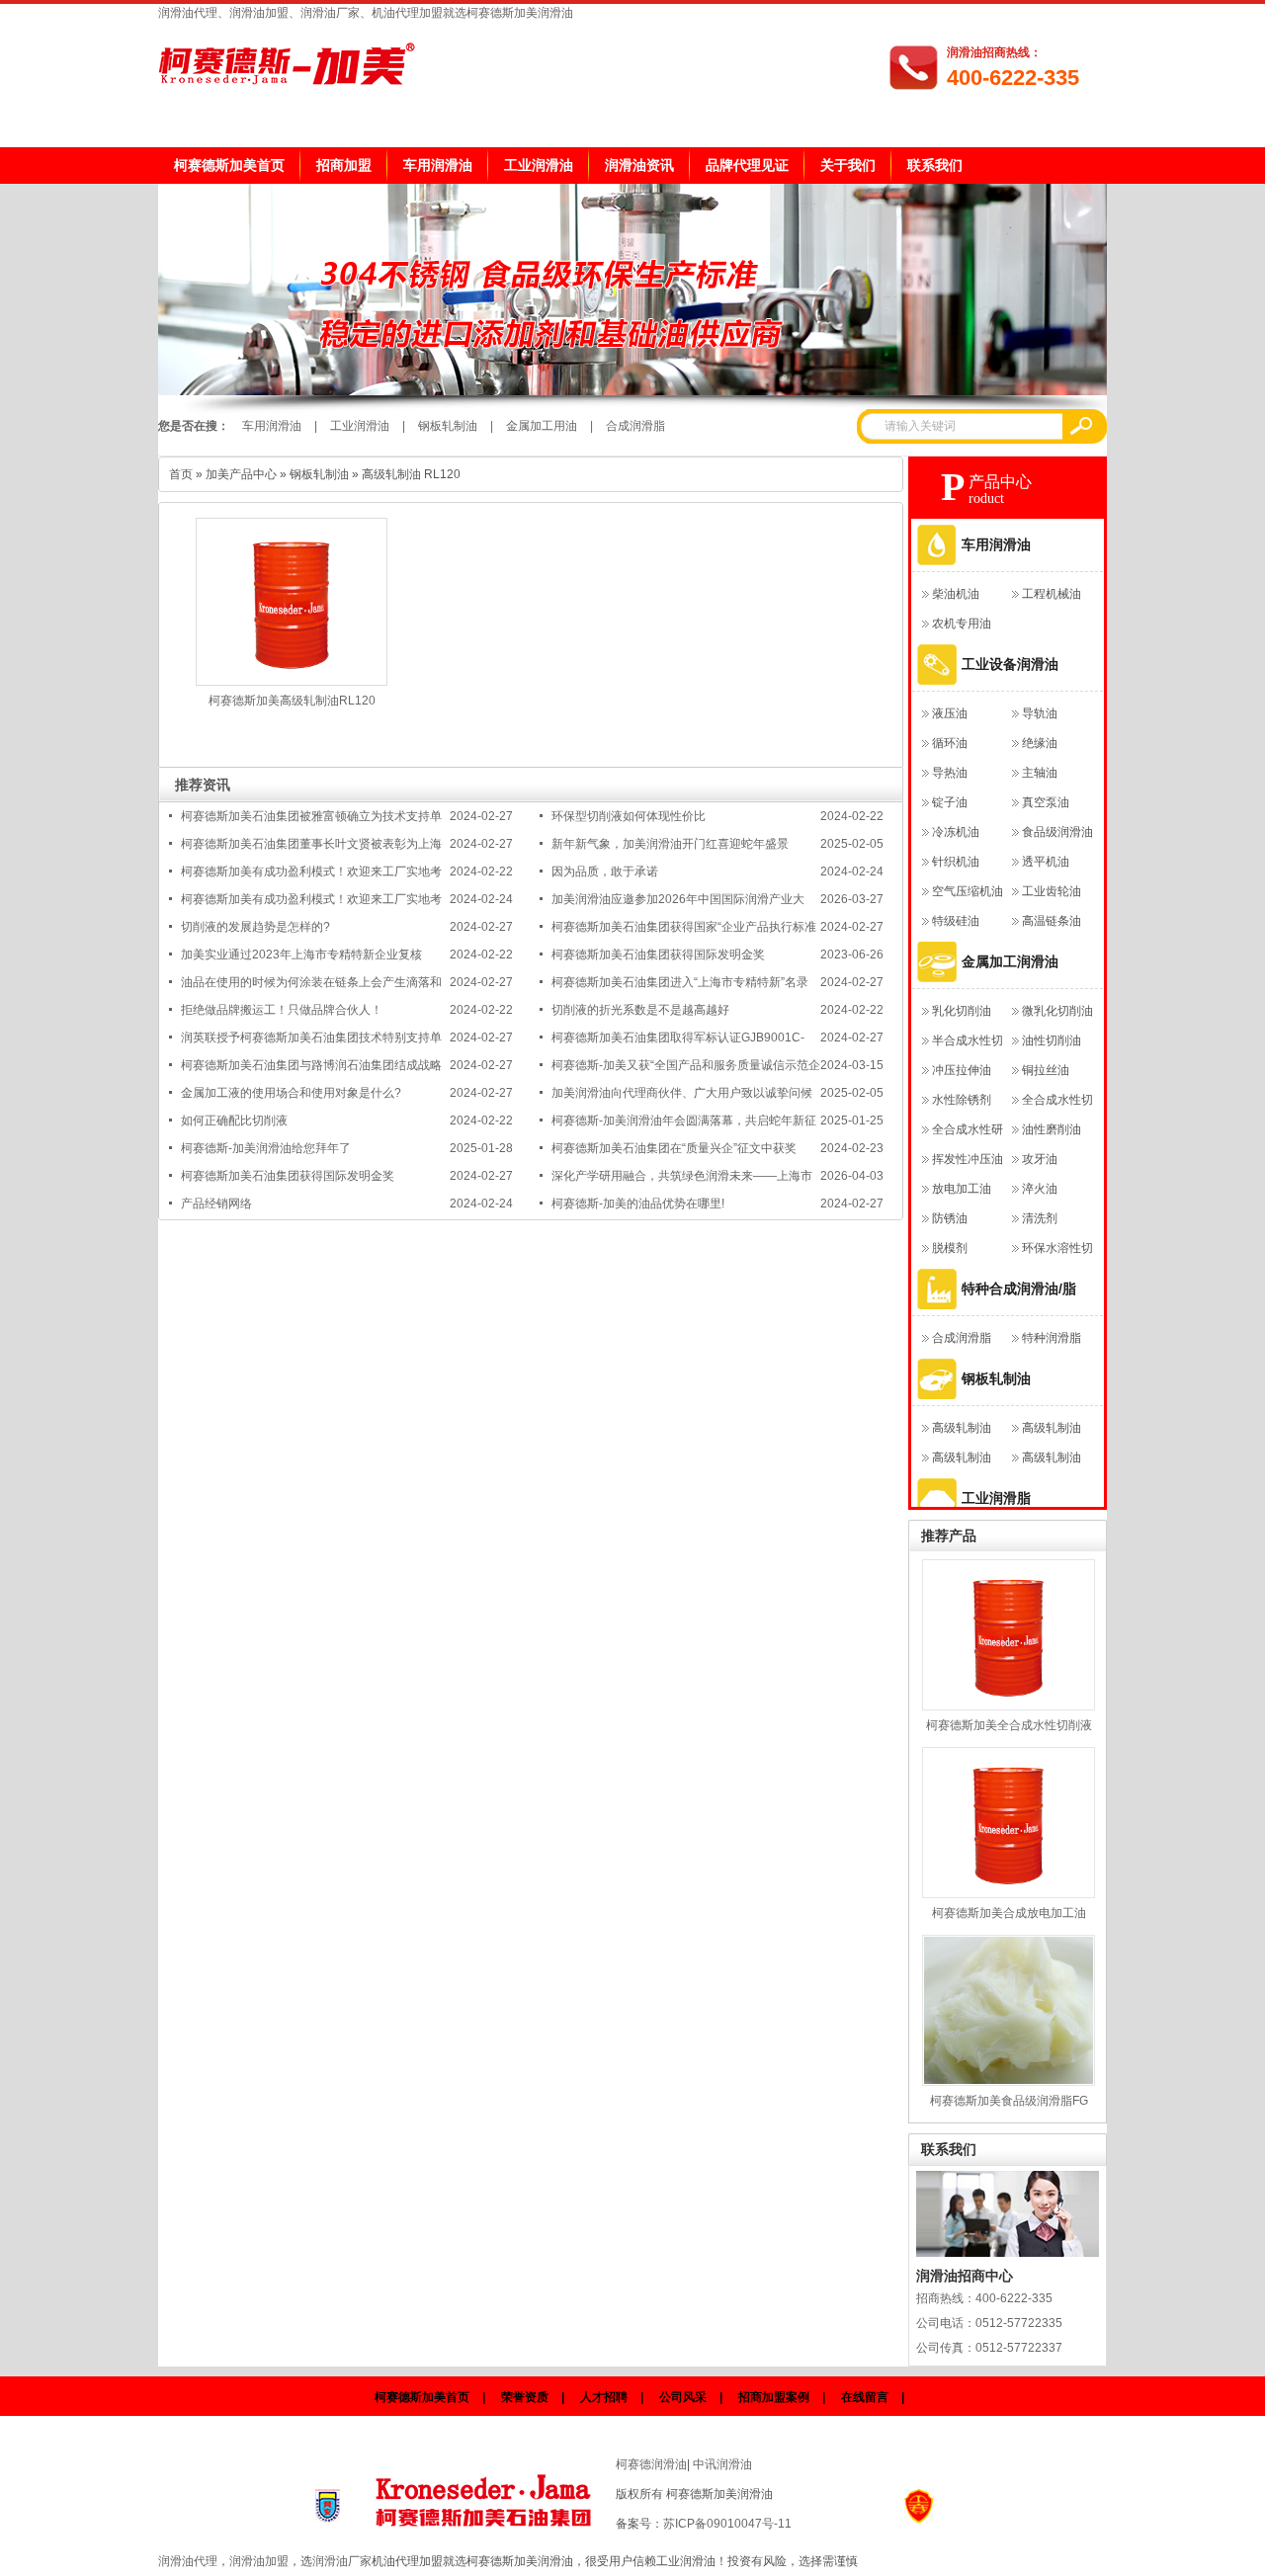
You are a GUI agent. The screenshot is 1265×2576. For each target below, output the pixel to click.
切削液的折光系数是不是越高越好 (640, 1010)
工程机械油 (1052, 594)
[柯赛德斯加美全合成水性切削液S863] (1009, 1635)
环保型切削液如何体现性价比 (629, 816)
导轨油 (1040, 713)
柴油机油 (956, 594)
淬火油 (1040, 1189)
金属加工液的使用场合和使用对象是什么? (291, 1093)
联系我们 (935, 166)
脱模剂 (950, 1248)
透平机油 (1046, 862)
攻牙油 (1040, 1159)
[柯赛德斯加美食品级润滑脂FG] (1009, 2010)
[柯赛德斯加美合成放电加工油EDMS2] (1009, 1823)
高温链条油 (1052, 921)
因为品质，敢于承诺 (605, 872)
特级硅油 (956, 921)
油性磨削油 (1052, 1129)
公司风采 (683, 2397)
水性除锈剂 (962, 1100)
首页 (181, 474)
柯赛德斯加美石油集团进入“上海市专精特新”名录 (680, 982)
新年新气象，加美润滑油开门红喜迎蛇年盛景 (670, 844)
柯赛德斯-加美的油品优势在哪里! (638, 1204)
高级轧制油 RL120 (411, 474)
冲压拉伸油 (962, 1070)
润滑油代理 (188, 2561)
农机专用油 (962, 623)
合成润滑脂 (635, 426)
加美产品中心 (241, 474)
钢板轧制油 (448, 426)
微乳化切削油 (1057, 1011)
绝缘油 (1040, 743)
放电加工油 (962, 1189)
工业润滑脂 (996, 1498)
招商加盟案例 (774, 2397)
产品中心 (1000, 482)
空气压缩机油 (968, 891)
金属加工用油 (542, 426)
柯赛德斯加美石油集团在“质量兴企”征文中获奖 (674, 1148)
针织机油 (956, 862)
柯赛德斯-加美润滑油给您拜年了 (266, 1148)
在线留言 (865, 2397)
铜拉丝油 (1046, 1070)
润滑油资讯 (639, 166)
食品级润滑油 (1057, 832)
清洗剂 (1040, 1218)
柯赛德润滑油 (651, 2464)
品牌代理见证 (747, 166)
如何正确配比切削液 (234, 1121)
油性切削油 (1052, 1040)
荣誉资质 (525, 2397)
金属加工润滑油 (1010, 961)
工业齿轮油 (1052, 891)
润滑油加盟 (259, 2561)
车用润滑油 (438, 166)
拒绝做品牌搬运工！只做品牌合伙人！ (282, 1010)
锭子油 (950, 802)
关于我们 (848, 166)
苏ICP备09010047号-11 (727, 2524)
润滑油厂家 (342, 2561)
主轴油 (1040, 773)
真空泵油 (1046, 802)
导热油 (950, 773)
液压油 (950, 713)
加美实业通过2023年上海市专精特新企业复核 (301, 955)
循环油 (950, 743)
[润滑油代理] (486, 2495)
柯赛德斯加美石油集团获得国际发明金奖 (658, 955)
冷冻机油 (956, 832)
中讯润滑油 (722, 2464)
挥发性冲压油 (968, 1159)
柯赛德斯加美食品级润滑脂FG (1009, 2101)
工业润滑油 (539, 166)
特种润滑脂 (1052, 1338)
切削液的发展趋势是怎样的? (255, 927)
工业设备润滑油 (1010, 664)
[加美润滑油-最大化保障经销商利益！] (632, 391)
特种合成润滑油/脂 (1019, 1288)
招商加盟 (344, 166)
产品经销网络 (216, 1204)
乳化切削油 (962, 1011)
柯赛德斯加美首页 (229, 166)
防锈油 (950, 1218)
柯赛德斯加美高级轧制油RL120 (292, 701)
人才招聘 (604, 2397)
